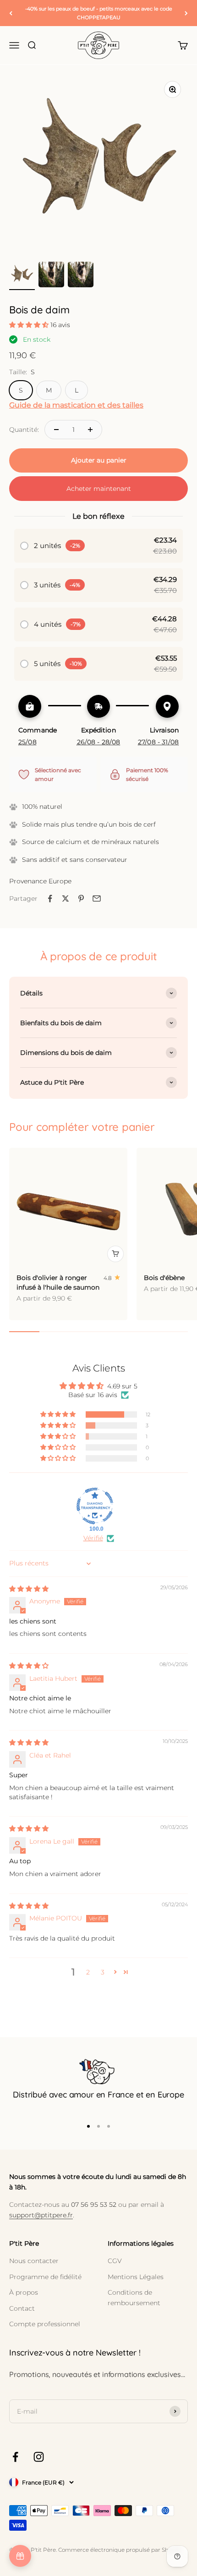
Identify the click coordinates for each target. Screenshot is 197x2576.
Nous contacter (34, 2261)
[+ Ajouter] (115, 1254)
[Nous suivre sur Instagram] (39, 2457)
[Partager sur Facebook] (50, 898)
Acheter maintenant (99, 489)
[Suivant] (186, 13)
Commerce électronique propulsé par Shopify (120, 2550)
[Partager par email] (97, 898)
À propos (24, 2292)
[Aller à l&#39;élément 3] (81, 276)
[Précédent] (11, 13)
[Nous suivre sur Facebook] (15, 2457)
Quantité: (24, 430)
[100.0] (95, 1506)
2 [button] (88, 1972)
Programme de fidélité (45, 2277)
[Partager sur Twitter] (66, 898)
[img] (29, 1589)
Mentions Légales (136, 2277)
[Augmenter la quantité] (90, 430)
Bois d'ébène (164, 1278)
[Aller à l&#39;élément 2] (51, 276)
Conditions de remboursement (134, 2297)
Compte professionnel (45, 2324)
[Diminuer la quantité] (56, 430)
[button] (30, 325)
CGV (115, 2261)
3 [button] (103, 1972)
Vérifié (93, 1538)
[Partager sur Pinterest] (81, 898)
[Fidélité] (20, 2556)
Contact (22, 2308)
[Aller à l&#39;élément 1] (22, 276)
